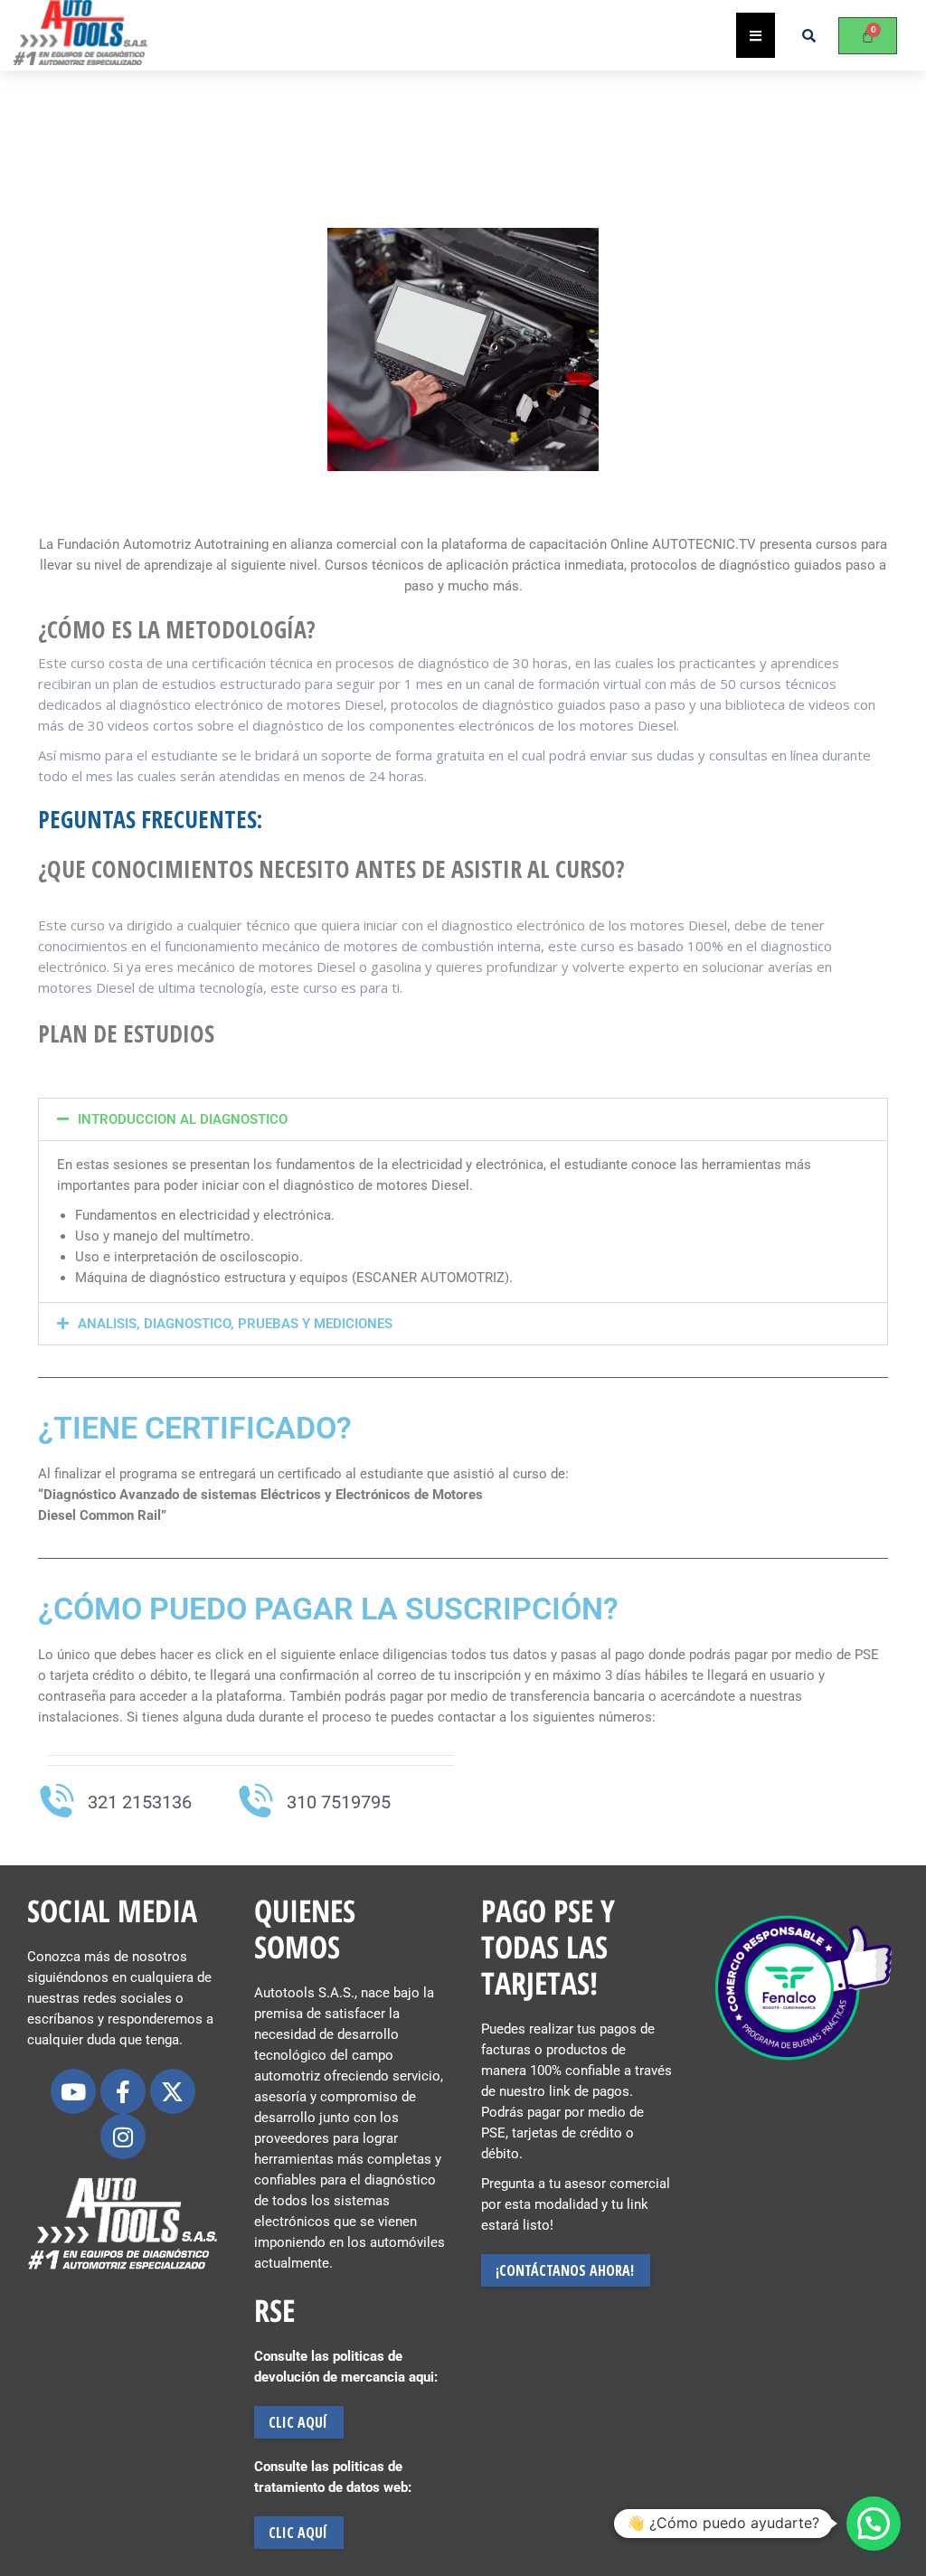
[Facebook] (123, 2091)
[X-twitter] (173, 2091)
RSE (274, 2310)
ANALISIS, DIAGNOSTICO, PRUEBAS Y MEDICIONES (235, 1324)
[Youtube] (73, 2091)
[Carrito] (868, 36)
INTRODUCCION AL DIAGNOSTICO (183, 1119)
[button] (463, 1119)
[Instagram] (123, 2137)
